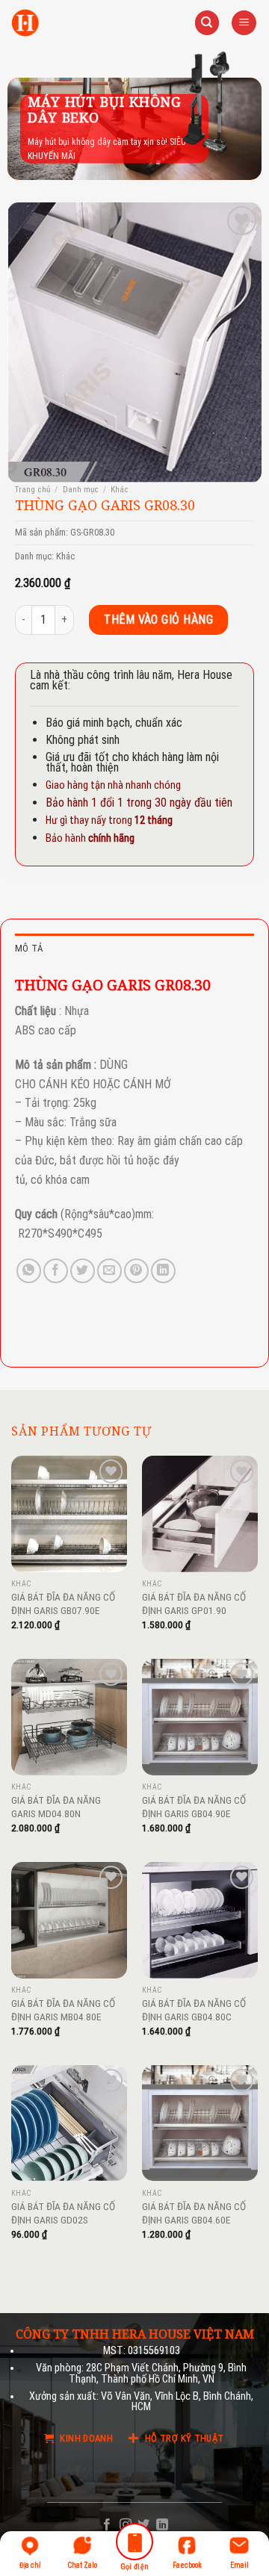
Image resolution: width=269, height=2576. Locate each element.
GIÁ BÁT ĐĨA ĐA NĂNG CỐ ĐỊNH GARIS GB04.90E (194, 1807)
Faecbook (187, 2565)
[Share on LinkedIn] (163, 1271)
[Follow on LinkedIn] (162, 2525)
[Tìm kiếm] (207, 23)
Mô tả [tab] (29, 948)
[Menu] (244, 23)
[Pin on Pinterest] (136, 1271)
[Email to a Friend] (109, 1271)
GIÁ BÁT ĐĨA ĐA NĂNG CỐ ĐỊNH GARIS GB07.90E (63, 1604)
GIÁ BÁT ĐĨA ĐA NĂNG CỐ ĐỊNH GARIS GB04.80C (194, 2010)
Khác (120, 490)
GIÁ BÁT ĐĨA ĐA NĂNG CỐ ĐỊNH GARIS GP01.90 (194, 1604)
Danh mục (81, 490)
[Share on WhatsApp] (29, 1271)
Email (239, 2565)
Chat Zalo (82, 2565)
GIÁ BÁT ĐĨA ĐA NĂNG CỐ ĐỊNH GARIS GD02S (63, 2213)
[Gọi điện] (134, 2544)
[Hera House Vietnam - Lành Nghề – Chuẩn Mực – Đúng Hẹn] (25, 23)
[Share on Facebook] (56, 1271)
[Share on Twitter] (83, 1271)
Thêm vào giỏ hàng (158, 620)
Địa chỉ (30, 2565)
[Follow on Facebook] (107, 2525)
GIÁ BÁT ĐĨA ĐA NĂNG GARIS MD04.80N (56, 1807)
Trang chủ (33, 490)
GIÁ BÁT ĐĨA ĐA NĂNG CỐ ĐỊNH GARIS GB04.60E (194, 2213)
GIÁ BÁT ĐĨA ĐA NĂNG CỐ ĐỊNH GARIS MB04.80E (63, 2010)
